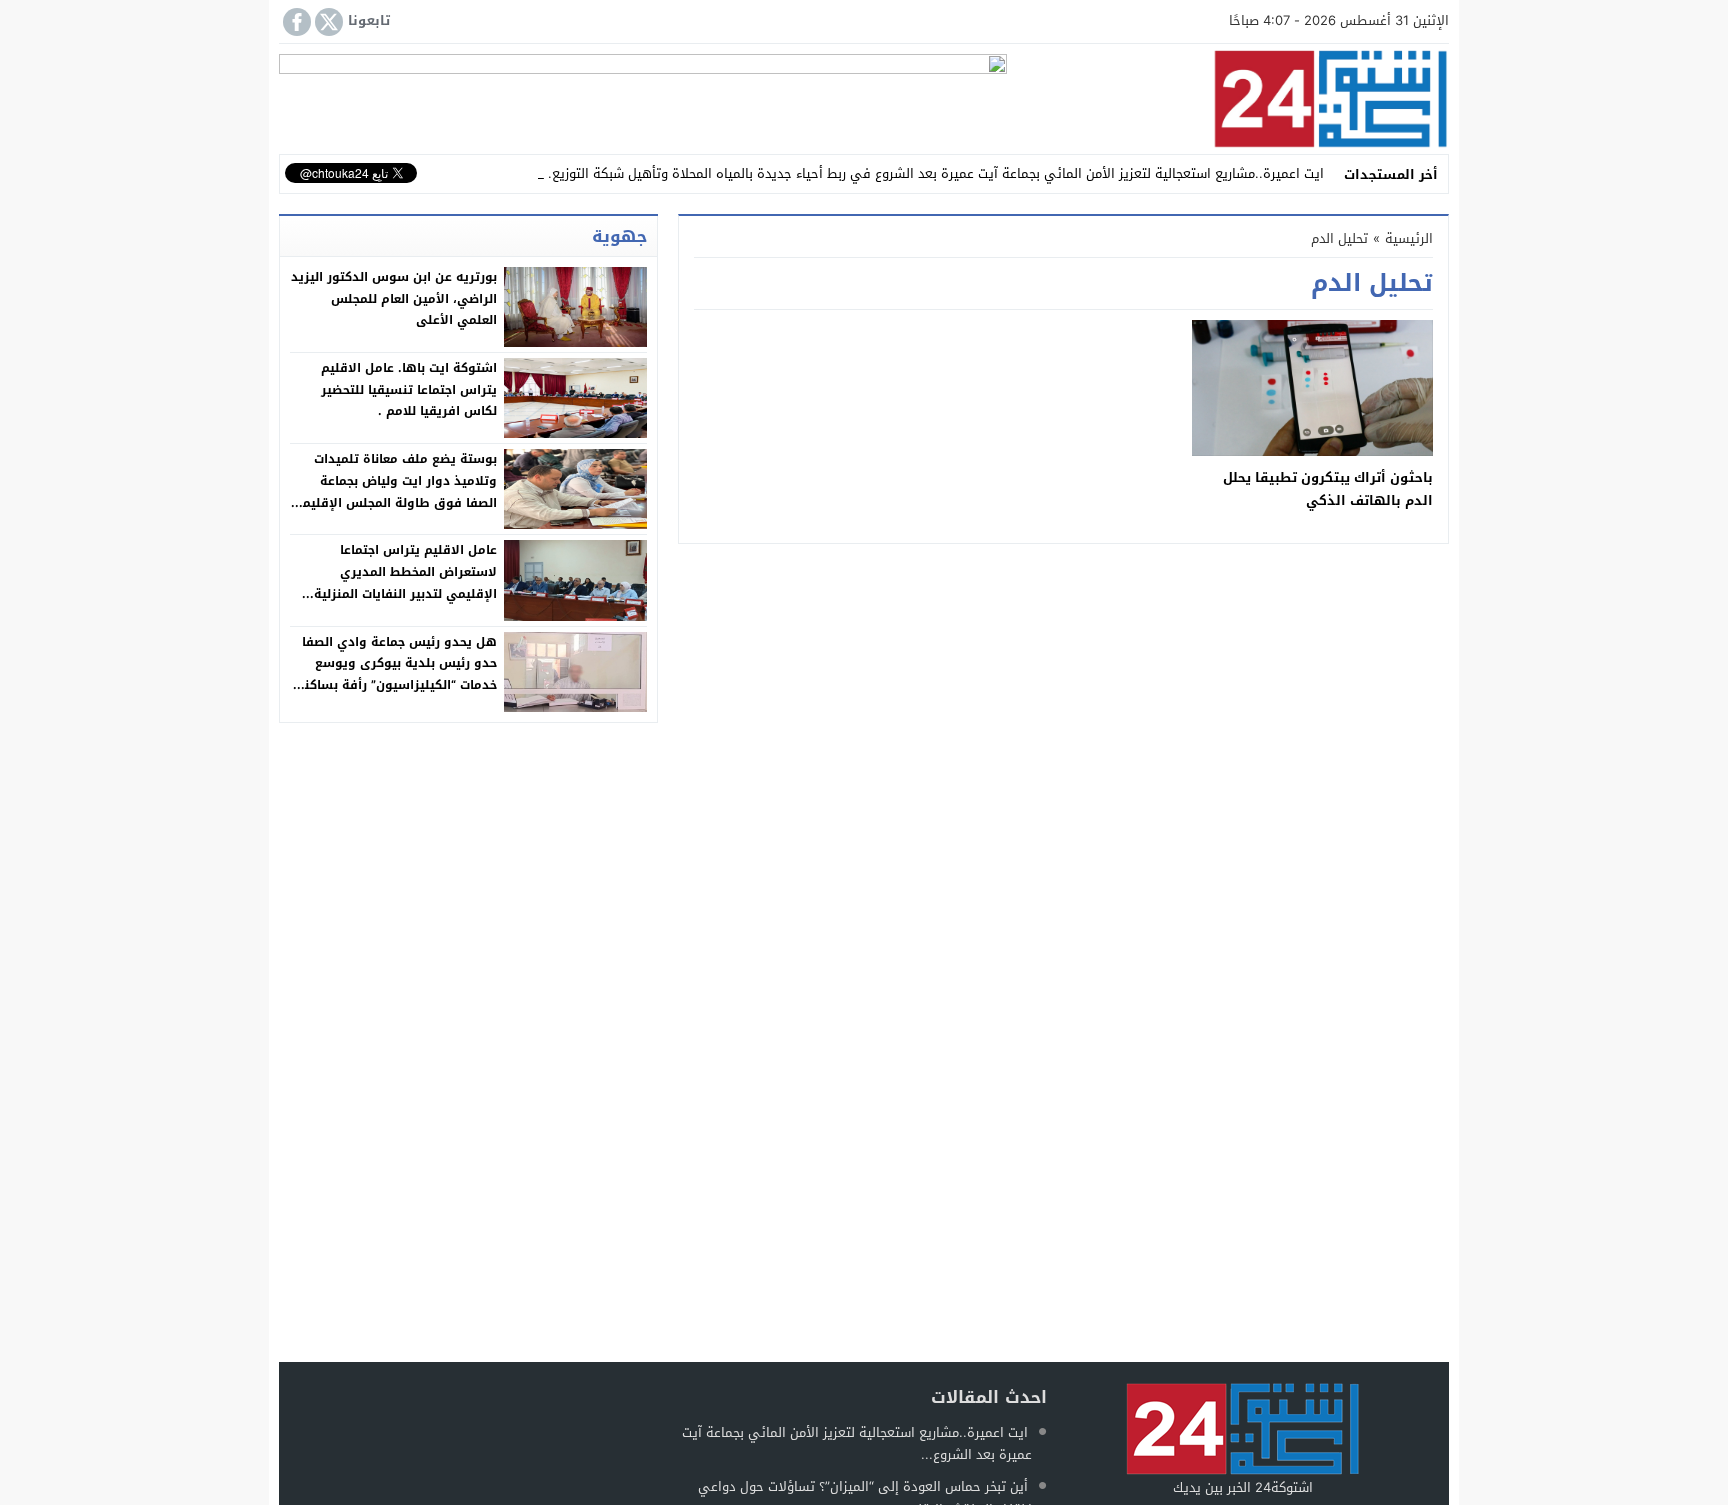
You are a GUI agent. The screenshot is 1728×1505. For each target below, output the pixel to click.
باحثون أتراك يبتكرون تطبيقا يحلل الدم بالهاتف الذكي (1328, 489)
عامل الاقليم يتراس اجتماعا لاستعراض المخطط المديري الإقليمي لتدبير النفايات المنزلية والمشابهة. (405, 582)
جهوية (619, 236)
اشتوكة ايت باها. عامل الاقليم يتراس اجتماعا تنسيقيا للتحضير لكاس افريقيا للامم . (409, 389)
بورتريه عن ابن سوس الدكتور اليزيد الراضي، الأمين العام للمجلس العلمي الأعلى (394, 298)
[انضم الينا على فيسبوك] (295, 22)
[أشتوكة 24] (1228, 99)
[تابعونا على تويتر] (327, 22)
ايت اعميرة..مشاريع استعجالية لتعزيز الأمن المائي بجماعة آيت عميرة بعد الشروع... (857, 1443)
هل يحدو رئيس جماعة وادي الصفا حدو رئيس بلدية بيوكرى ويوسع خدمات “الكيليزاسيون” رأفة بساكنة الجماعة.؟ (397, 674)
